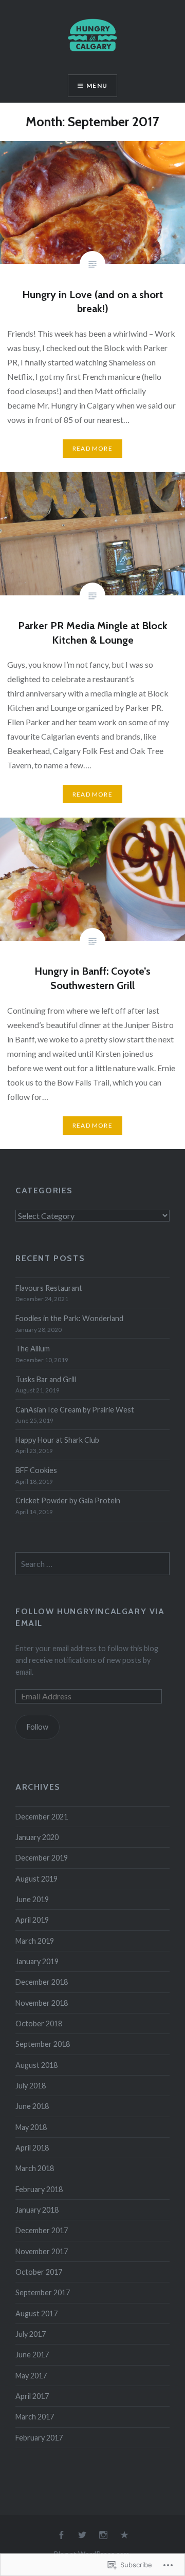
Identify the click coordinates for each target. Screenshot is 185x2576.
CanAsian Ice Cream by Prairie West (75, 1410)
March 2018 (35, 2168)
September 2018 (43, 2044)
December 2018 (42, 1982)
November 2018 (42, 2003)
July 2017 (31, 2334)
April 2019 (32, 1920)
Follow (38, 1727)
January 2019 (37, 1961)
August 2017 (36, 2313)
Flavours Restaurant (49, 1288)
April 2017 (32, 2396)
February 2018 (39, 2189)
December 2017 (42, 2230)
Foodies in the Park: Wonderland (69, 1318)
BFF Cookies (36, 1470)
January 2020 (37, 1837)
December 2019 (42, 1858)
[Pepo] (124, 2535)
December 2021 (42, 1817)
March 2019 (35, 1941)
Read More (92, 448)
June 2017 (32, 2355)
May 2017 (31, 2376)
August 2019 (36, 1879)
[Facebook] (61, 2535)
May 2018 (31, 2127)
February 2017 (39, 2438)
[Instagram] (103, 2535)
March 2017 (35, 2417)
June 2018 (32, 2106)
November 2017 (42, 2251)
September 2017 (43, 2292)
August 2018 (36, 2065)
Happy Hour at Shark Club (57, 1440)
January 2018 (37, 2210)
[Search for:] (92, 1564)
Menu (97, 85)
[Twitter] (82, 2535)
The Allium (33, 1349)
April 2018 (32, 2148)
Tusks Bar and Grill (46, 1379)
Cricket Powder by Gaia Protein (68, 1500)
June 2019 (32, 1899)
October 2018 (39, 2023)
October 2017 (39, 2272)
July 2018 (31, 2086)
